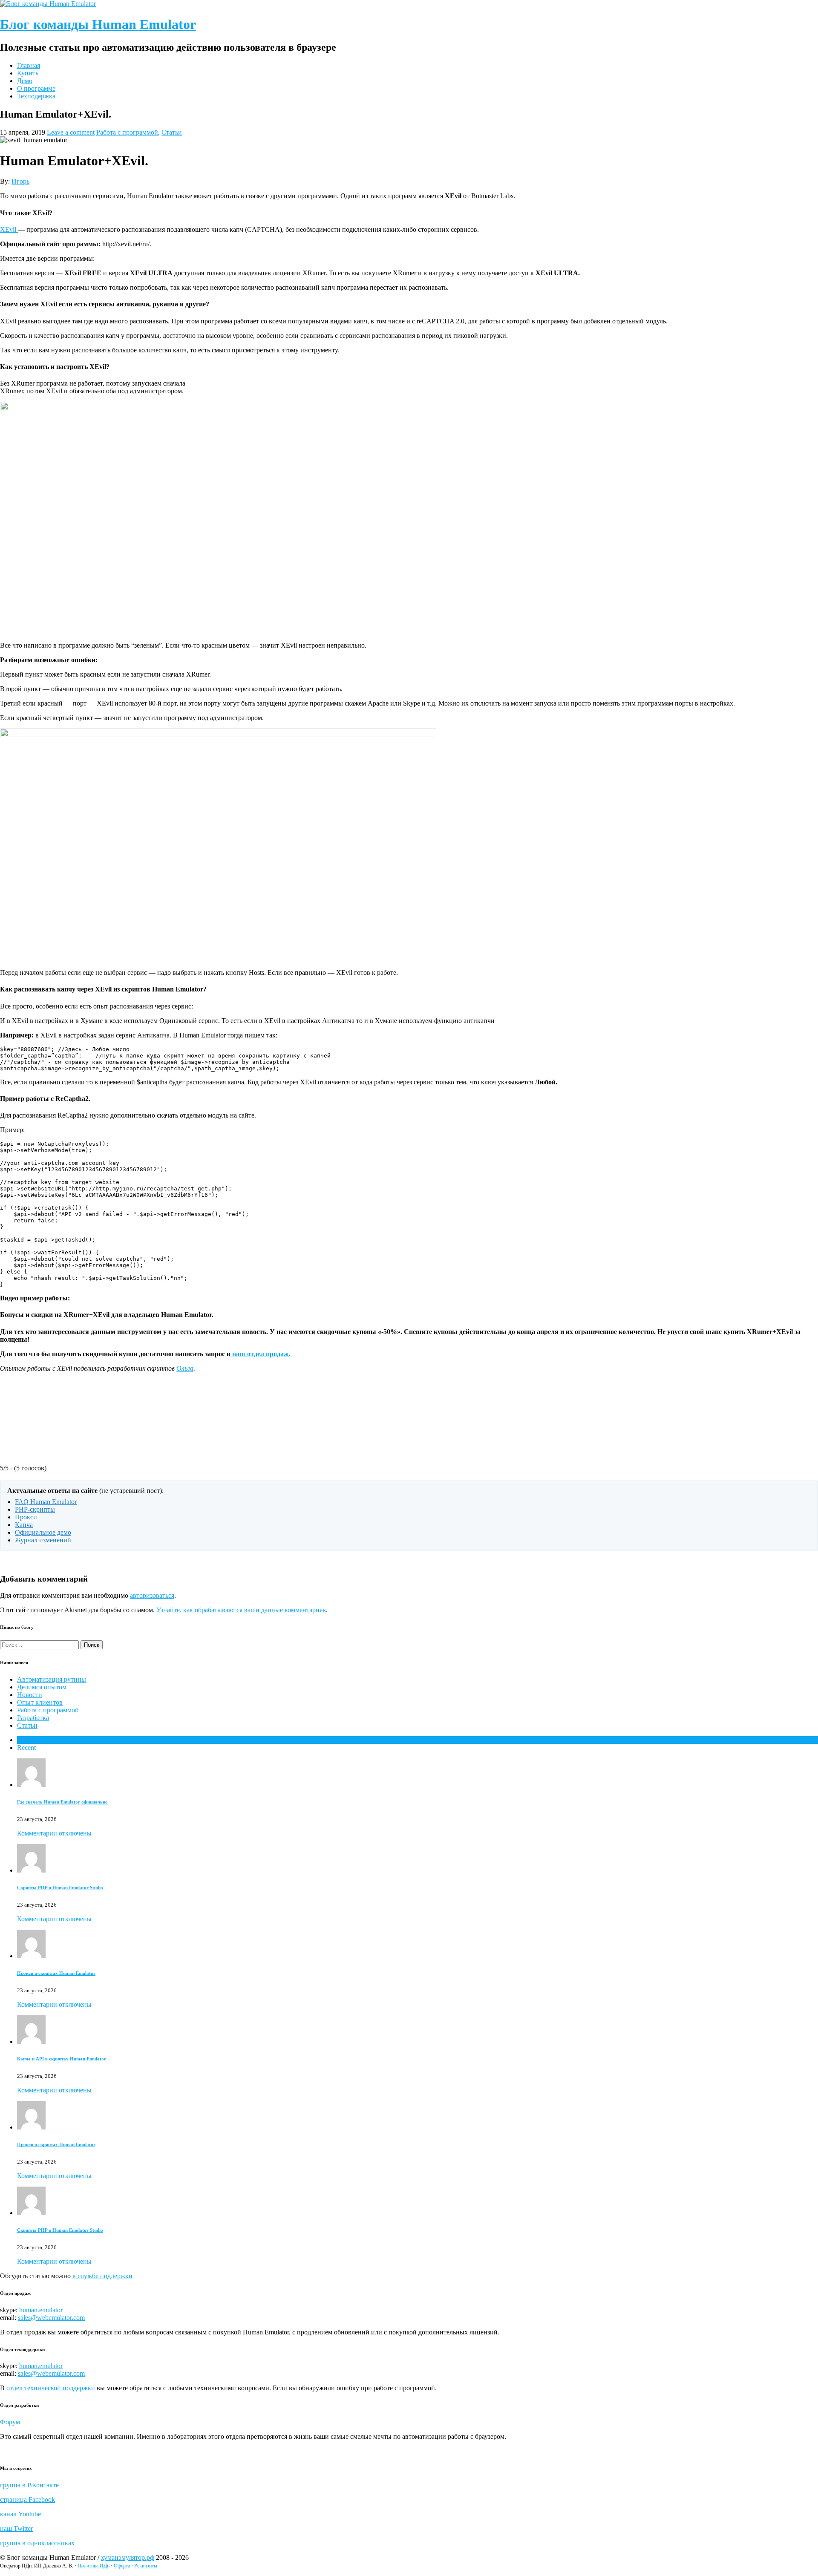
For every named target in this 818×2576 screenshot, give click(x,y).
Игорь (20, 181)
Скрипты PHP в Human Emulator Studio (60, 1887)
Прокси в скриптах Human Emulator (56, 1973)
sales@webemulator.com (51, 2318)
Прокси (26, 1517)
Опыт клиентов (40, 1702)
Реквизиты (146, 2566)
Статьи (172, 132)
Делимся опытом (42, 1687)
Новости (30, 1695)
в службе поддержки (102, 2276)
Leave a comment (71, 132)
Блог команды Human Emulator (98, 24)
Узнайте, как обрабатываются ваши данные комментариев (241, 1610)
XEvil (9, 229)
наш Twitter (16, 2528)
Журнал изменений (43, 1540)
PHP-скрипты (35, 1509)
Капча (24, 1525)
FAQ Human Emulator (46, 1502)
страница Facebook (27, 2500)
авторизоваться (152, 1595)
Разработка (33, 1718)
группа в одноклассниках (37, 2543)
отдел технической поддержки (51, 2388)
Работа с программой (127, 132)
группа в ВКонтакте (29, 2485)
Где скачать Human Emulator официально (62, 1802)
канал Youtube (20, 2514)
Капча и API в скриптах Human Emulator (62, 2059)
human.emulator (41, 2310)
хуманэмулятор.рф (128, 2557)
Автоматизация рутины (52, 1679)
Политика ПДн (94, 2566)
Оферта (122, 2566)
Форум (10, 2422)
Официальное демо (43, 1532)
